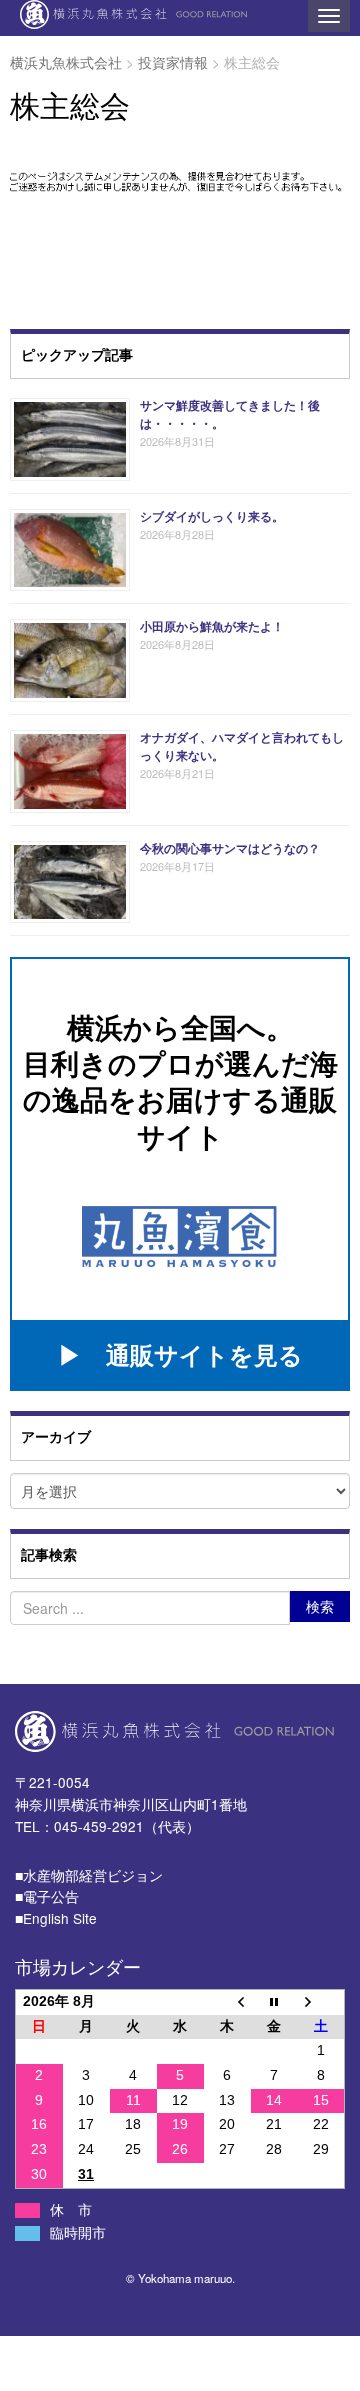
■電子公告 (47, 1896)
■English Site (56, 1918)
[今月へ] (274, 2001)
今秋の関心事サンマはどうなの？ (230, 848)
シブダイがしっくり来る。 (212, 516)
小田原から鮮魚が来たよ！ (212, 626)
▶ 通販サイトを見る (180, 1354)
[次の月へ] (321, 2001)
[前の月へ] (227, 2001)
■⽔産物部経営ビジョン (89, 1875)
